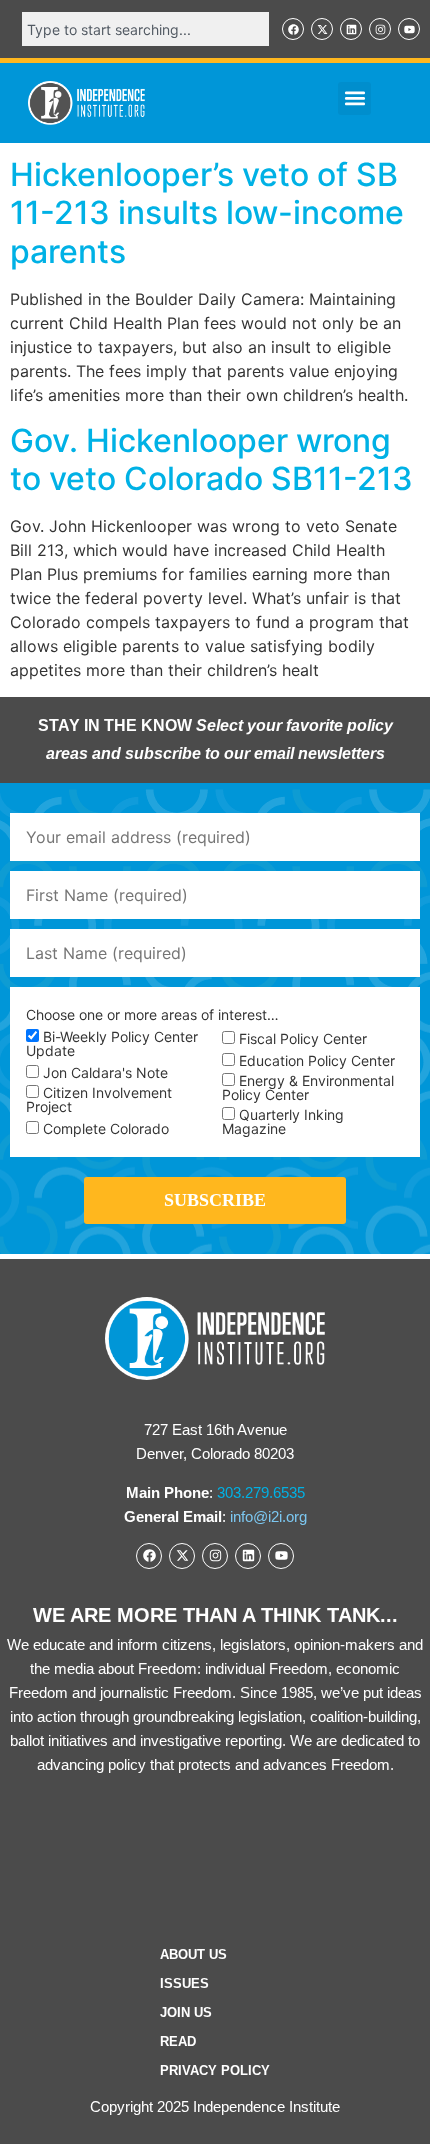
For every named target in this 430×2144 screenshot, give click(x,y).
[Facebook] (293, 29)
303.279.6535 (261, 1492)
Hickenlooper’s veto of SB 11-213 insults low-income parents (207, 213)
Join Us (186, 2012)
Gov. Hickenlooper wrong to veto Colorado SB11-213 (211, 459)
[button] (354, 98)
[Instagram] (380, 29)
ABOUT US (193, 1954)
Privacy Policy (215, 2070)
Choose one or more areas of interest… (152, 1015)
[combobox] (145, 29)
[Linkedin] (351, 29)
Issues (184, 1983)
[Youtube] (409, 29)
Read (178, 2041)
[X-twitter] (322, 29)
